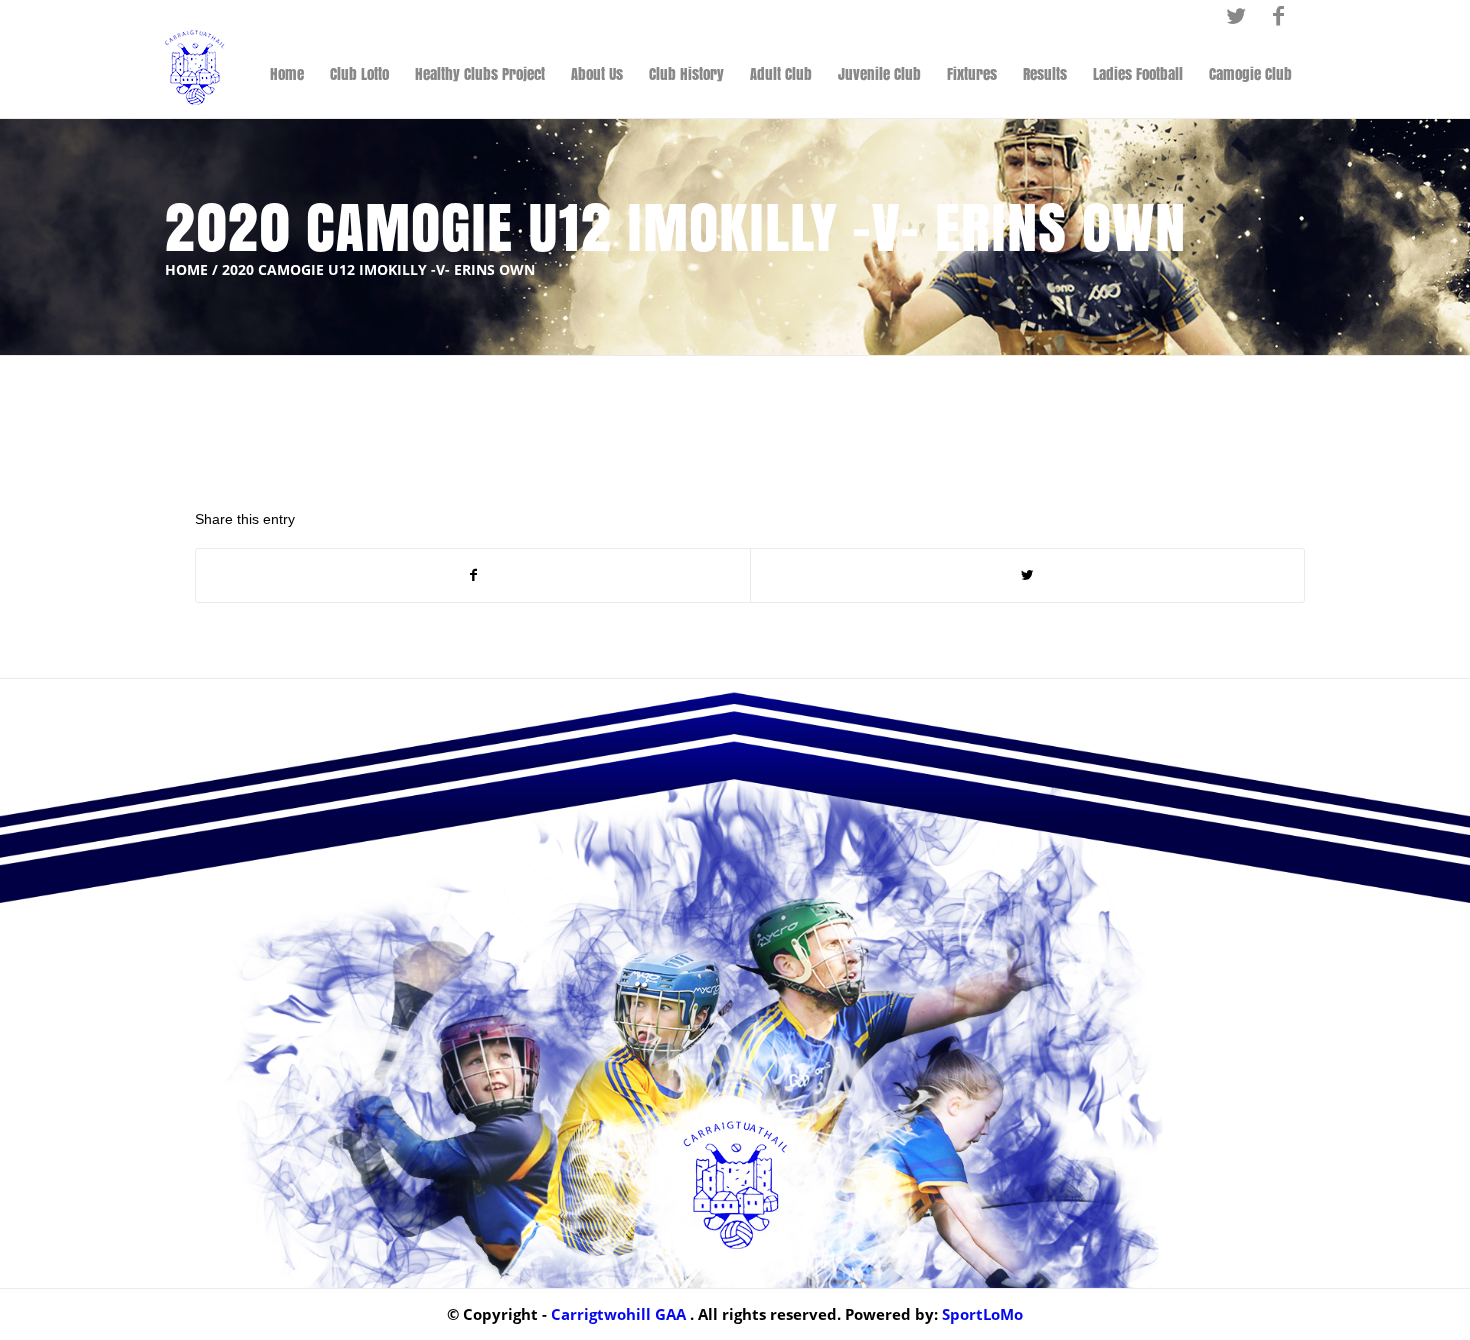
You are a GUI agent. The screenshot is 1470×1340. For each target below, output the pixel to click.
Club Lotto (359, 74)
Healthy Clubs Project (480, 74)
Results (1045, 74)
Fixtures (972, 74)
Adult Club (781, 74)
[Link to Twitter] (1235, 15)
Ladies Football (1138, 74)
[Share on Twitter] (1027, 575)
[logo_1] (195, 74)
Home (287, 74)
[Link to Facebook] (1278, 15)
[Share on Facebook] (473, 575)
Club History (686, 74)
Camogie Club (1250, 74)
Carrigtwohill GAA (618, 1314)
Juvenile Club (879, 74)
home (186, 269)
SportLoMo (982, 1314)
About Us (597, 74)
